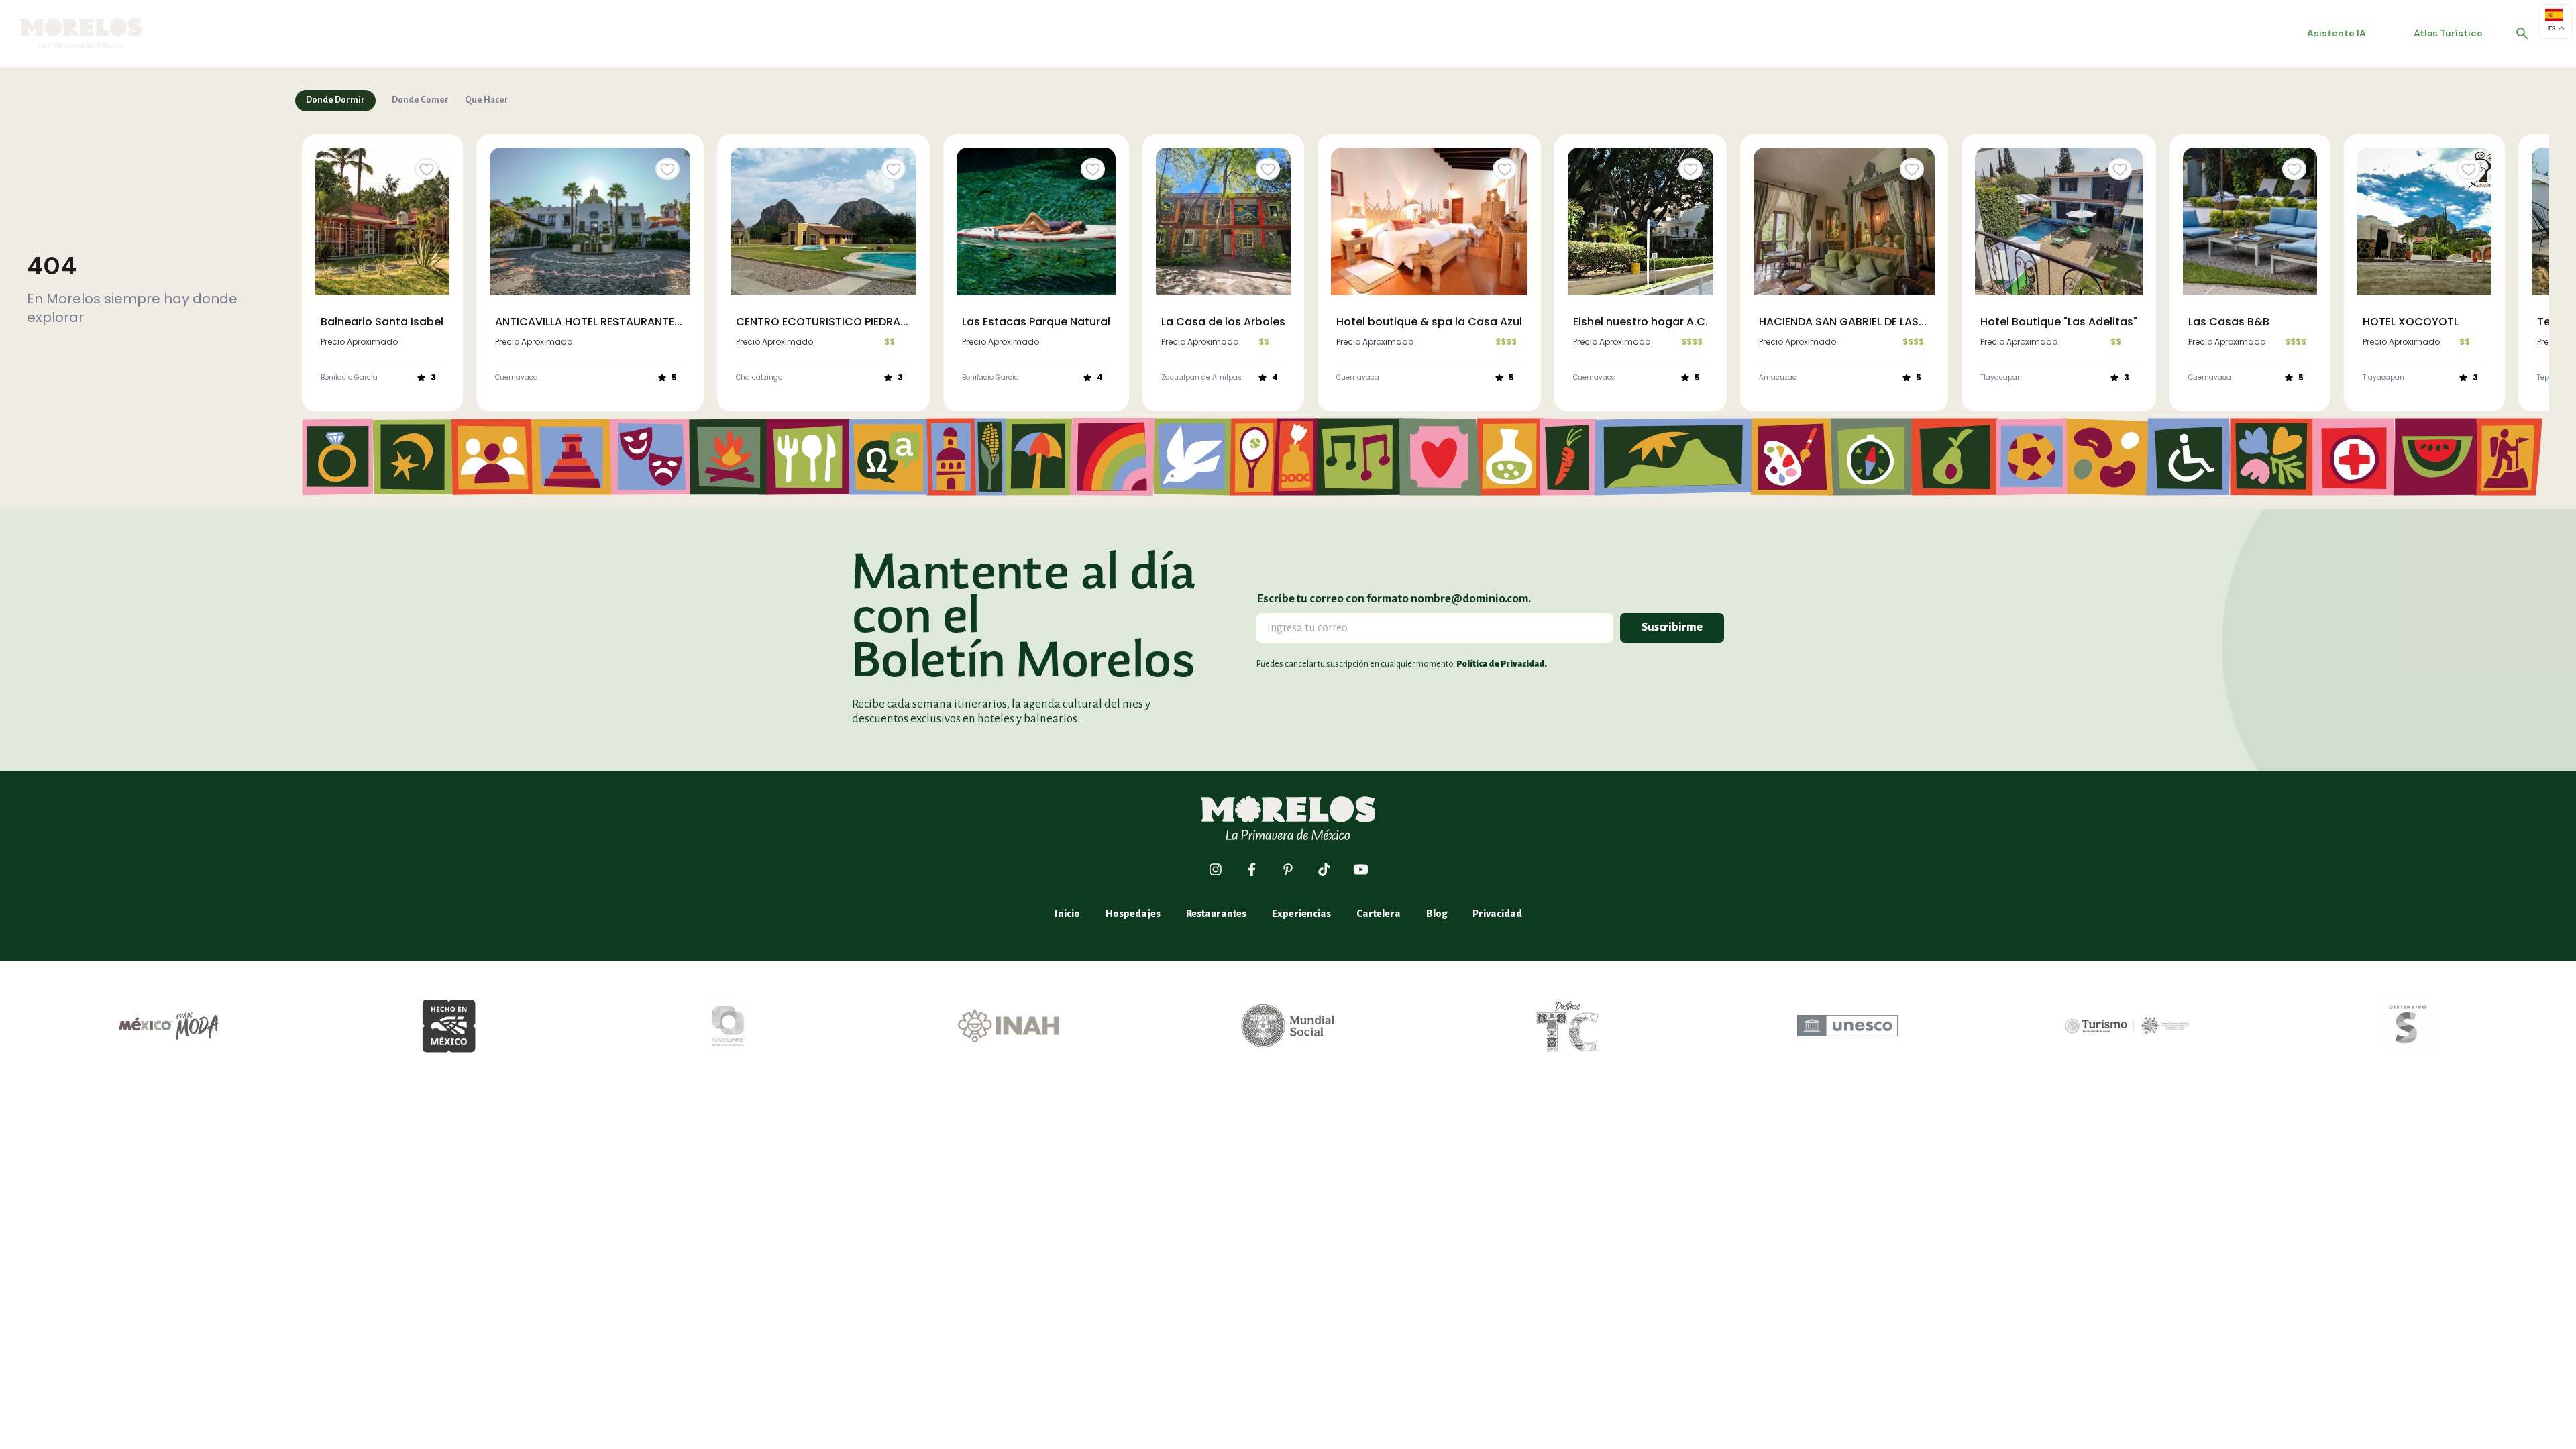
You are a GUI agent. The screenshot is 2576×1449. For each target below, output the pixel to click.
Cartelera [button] (1379, 914)
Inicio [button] (1067, 914)
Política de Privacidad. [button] (1502, 664)
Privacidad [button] (1497, 914)
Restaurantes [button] (1216, 914)
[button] (81, 33)
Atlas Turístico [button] (2448, 33)
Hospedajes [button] (1133, 914)
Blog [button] (1437, 914)
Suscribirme (1672, 627)
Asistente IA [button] (2337, 33)
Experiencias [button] (1301, 914)
